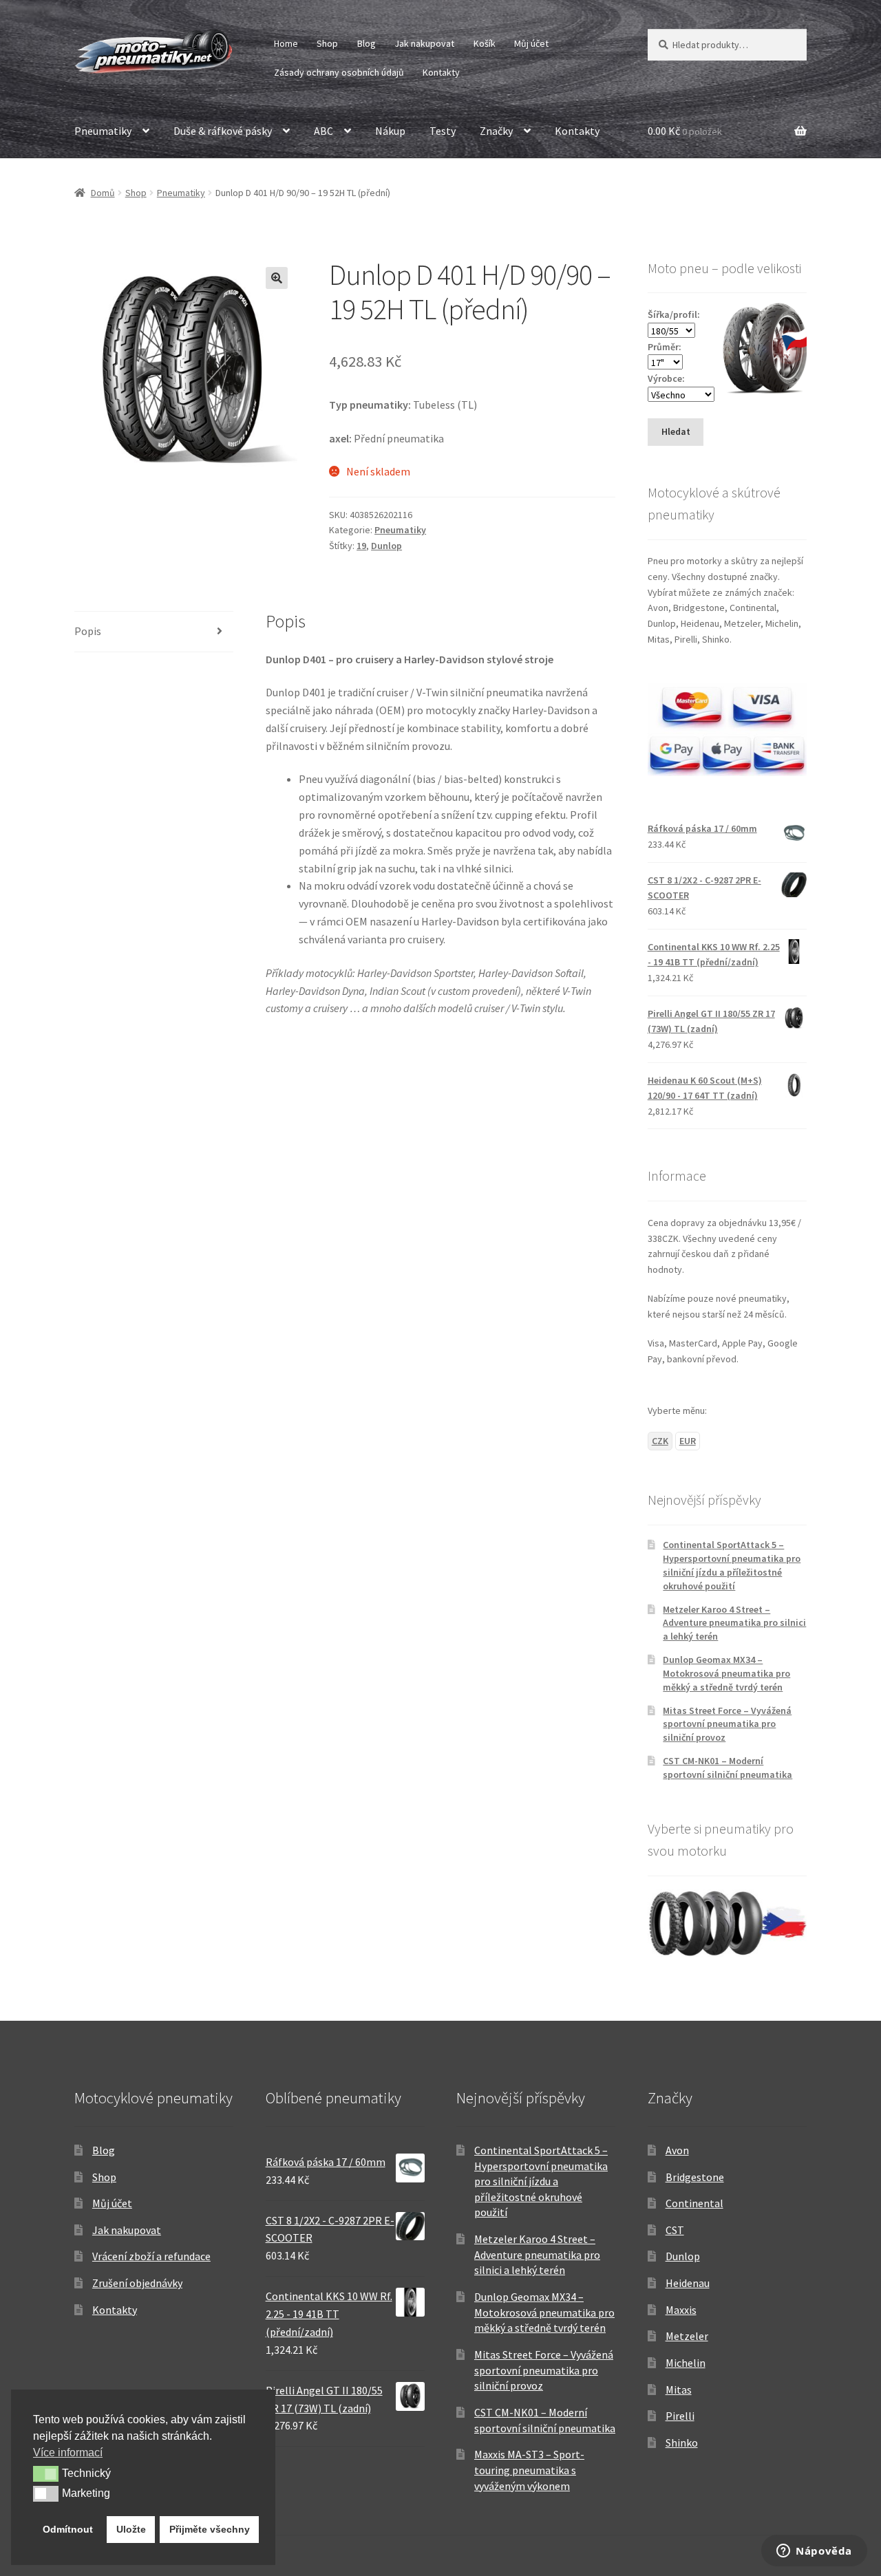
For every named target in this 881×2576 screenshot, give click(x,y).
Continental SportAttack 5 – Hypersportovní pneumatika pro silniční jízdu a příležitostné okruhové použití (732, 1565)
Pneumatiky (103, 131)
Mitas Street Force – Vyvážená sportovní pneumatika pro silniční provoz (727, 1724)
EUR (688, 1441)
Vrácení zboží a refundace (151, 2256)
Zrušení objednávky (137, 2283)
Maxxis (681, 2310)
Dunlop (386, 546)
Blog (367, 43)
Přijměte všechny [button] (210, 2529)
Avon (677, 2150)
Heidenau (688, 2283)
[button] (277, 278)
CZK (660, 1441)
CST (675, 2230)
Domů (103, 193)
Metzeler (687, 2336)
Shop (327, 43)
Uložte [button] (131, 2529)
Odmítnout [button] (68, 2529)
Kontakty (441, 72)
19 (361, 546)
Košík (485, 43)
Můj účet (531, 43)
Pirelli (680, 2416)
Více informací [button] (68, 2452)
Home (286, 43)
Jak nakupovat (424, 43)
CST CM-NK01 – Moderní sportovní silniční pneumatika (728, 1768)
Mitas (679, 2390)
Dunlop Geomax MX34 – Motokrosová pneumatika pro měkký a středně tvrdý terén (726, 1673)
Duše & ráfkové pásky (223, 131)
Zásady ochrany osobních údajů (339, 72)
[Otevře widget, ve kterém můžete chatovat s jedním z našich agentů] (814, 2552)
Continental (694, 2203)
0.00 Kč (685, 131)
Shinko (682, 2443)
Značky (496, 131)
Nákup (390, 131)
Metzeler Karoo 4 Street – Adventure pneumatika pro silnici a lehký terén (734, 1623)
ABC (323, 131)
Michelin (686, 2363)
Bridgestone (695, 2177)
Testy (443, 131)
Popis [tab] (88, 631)
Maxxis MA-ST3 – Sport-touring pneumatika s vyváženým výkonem (529, 2470)
